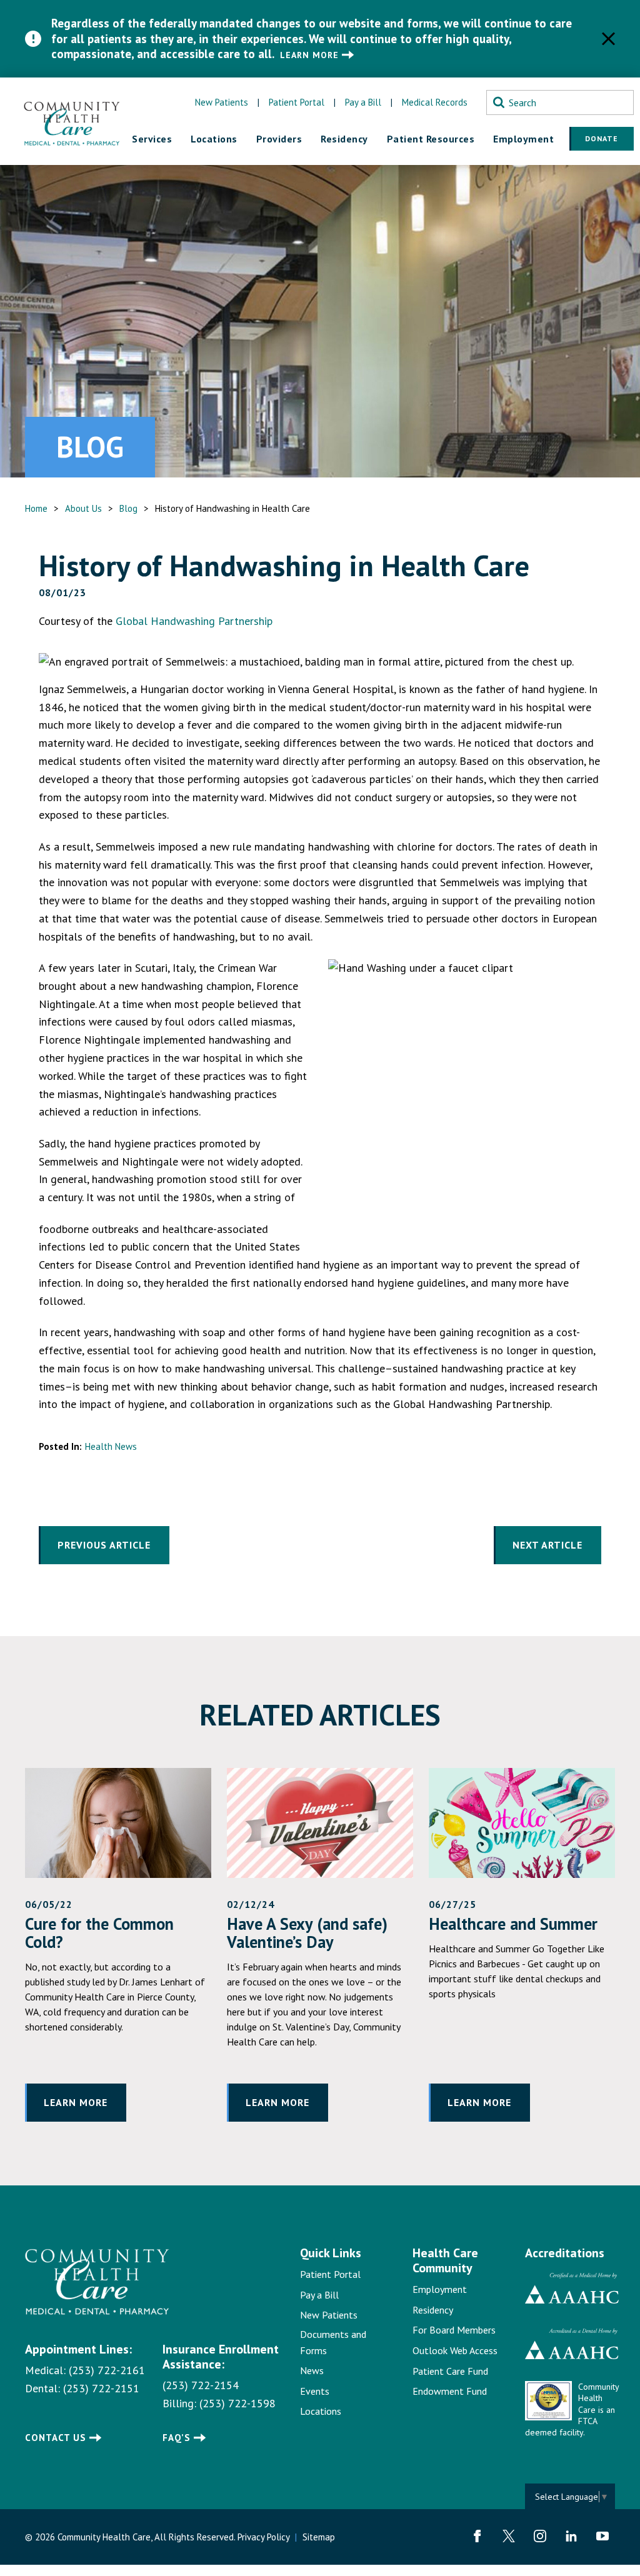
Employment (440, 2289)
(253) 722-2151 (101, 2388)
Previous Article (104, 1545)
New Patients (222, 102)
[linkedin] (571, 2536)
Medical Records (435, 102)
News (312, 2370)
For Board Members (454, 2330)
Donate (602, 138)
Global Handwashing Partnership (194, 621)
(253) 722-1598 (237, 2403)
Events (315, 2391)
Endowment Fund (450, 2391)
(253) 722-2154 (201, 2385)
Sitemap (319, 2537)
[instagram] (540, 2536)
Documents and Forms (333, 2342)
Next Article (547, 1545)
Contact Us (56, 2438)
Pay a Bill (363, 102)
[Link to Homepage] (75, 2282)
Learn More (309, 55)
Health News (111, 1446)
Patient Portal (297, 102)
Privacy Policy (263, 2537)
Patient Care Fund (450, 2371)
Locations (321, 2411)
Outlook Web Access (455, 2350)
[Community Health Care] (72, 121)
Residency (433, 2310)
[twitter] (509, 2536)
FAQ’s (177, 2438)
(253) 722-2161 (107, 2370)
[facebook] (477, 2536)
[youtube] (602, 2536)
